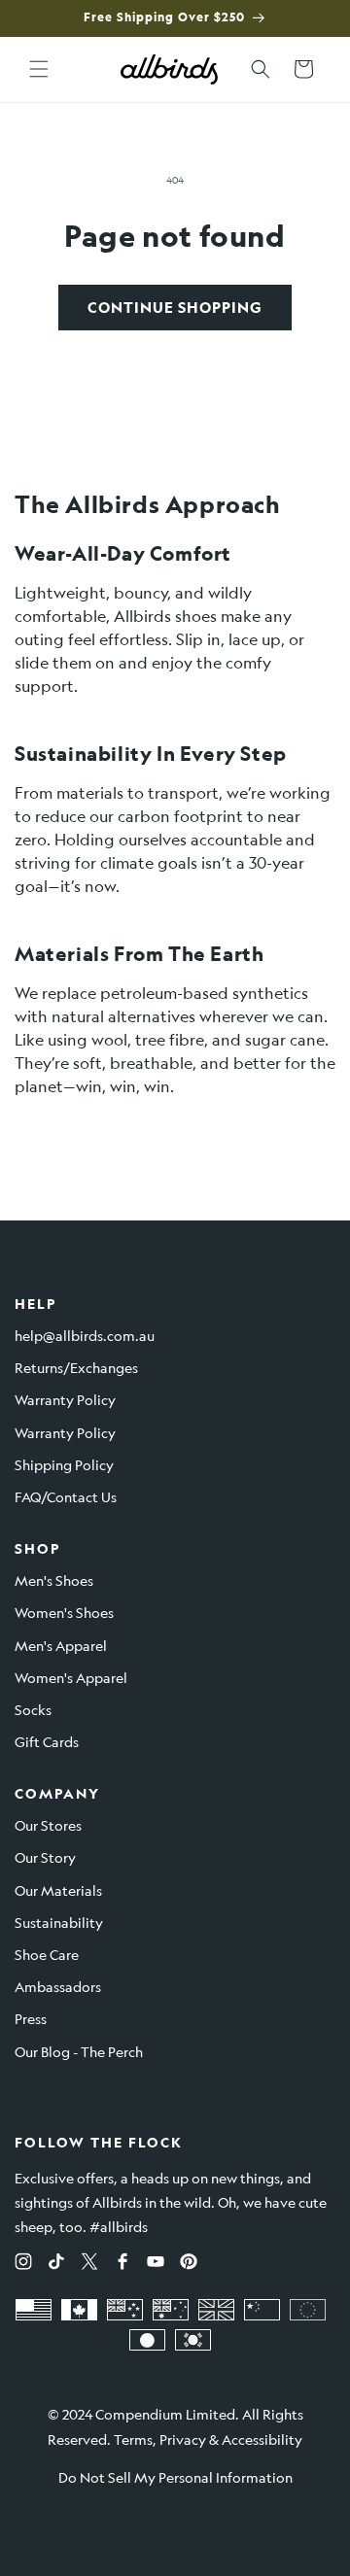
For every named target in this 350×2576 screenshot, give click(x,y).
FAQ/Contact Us (66, 1496)
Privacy (183, 2439)
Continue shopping (175, 308)
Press (31, 2018)
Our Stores (48, 1825)
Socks (33, 1709)
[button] (39, 69)
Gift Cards (47, 1741)
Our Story (45, 1857)
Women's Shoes (64, 1612)
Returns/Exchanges (76, 1367)
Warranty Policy (65, 1399)
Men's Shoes (54, 1580)
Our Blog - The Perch (79, 2051)
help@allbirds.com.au (85, 1335)
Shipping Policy (64, 1464)
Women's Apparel (71, 1677)
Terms (133, 2439)
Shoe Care (47, 1954)
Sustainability (59, 1922)
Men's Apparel (61, 1645)
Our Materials (58, 1890)
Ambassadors (58, 1986)
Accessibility (262, 2439)
